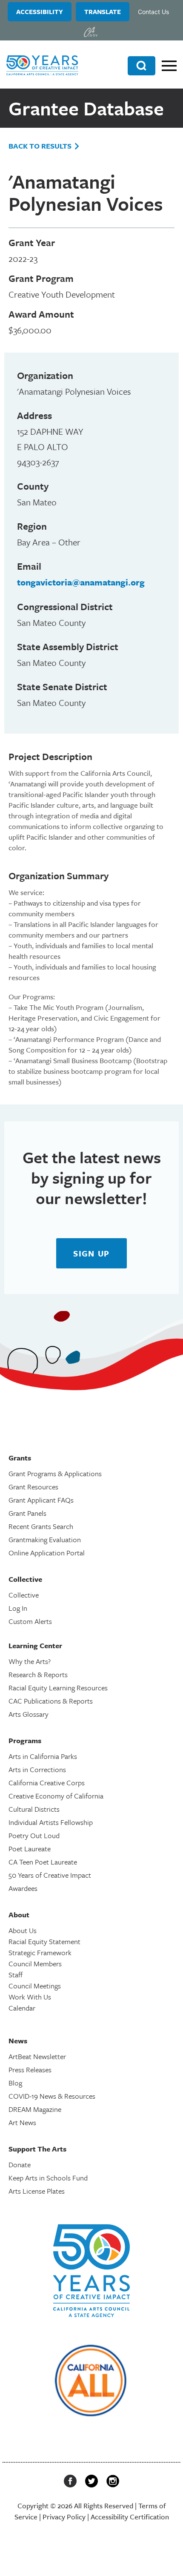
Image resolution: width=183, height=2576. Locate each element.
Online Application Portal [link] (47, 1553)
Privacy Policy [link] (64, 2517)
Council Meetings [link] (35, 1986)
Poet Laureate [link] (30, 1849)
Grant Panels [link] (27, 1513)
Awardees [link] (23, 1888)
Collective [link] (24, 1595)
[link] (91, 32)
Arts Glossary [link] (29, 1714)
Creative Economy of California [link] (56, 1796)
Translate (103, 11)
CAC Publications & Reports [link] (51, 1701)
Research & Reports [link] (38, 1674)
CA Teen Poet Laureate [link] (43, 1862)
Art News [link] (22, 2122)
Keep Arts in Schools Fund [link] (48, 2178)
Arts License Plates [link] (37, 2191)
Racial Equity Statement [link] (44, 1941)
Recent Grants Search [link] (41, 1526)
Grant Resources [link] (33, 1487)
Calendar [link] (22, 2008)
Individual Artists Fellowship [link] (51, 1822)
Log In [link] (18, 1608)
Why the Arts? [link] (30, 1661)
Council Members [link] (35, 1964)
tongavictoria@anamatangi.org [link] (81, 582)
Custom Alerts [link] (30, 1621)
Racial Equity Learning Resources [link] (58, 1688)
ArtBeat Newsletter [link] (37, 2056)
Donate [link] (20, 2164)
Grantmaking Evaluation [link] (45, 1539)
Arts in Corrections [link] (37, 1769)
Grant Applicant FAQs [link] (41, 1500)
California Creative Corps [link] (47, 1783)
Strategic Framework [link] (40, 1952)
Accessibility (40, 11)
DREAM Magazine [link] (35, 2109)
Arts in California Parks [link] (43, 1756)
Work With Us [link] (30, 1997)
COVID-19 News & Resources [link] (52, 2096)
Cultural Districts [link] (34, 1809)
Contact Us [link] (153, 12)
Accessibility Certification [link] (130, 2517)
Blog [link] (15, 2083)
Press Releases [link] (30, 2070)
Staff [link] (16, 1975)
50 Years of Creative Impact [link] (50, 1875)
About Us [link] (23, 1930)
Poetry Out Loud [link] (34, 1835)
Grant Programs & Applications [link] (55, 1473)
